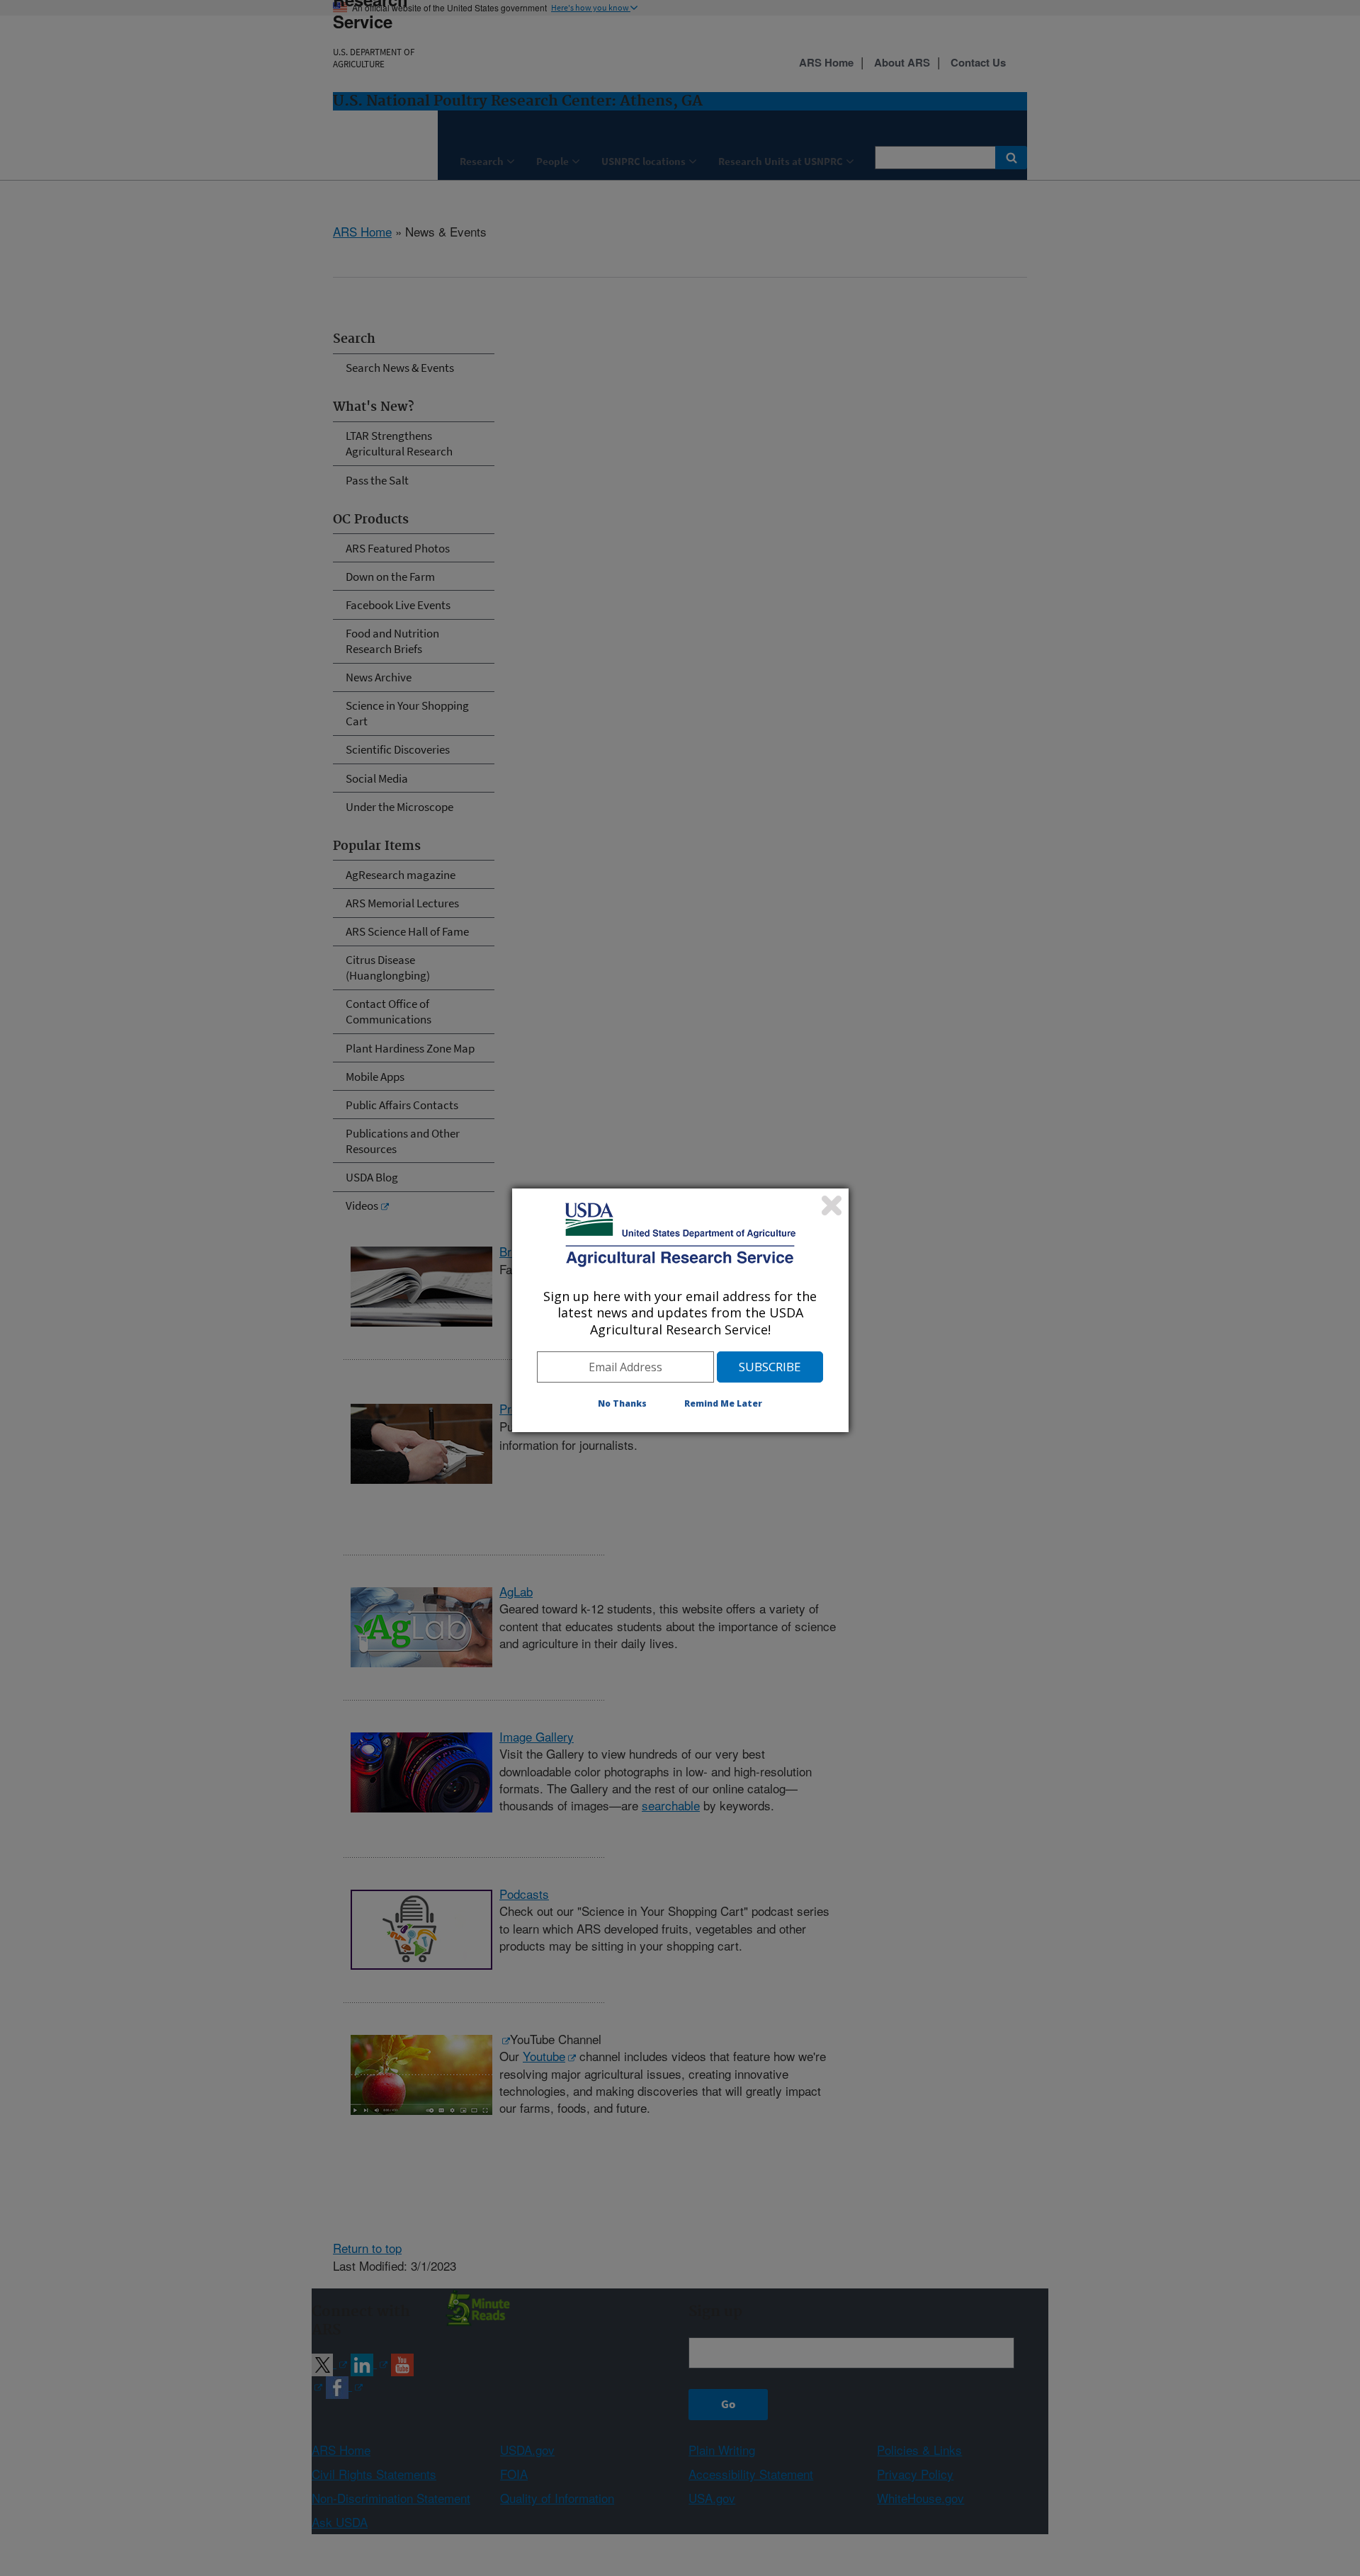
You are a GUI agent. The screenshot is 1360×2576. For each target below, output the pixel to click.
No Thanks (622, 1403)
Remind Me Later (723, 1403)
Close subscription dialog (832, 1205)
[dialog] (680, 1310)
